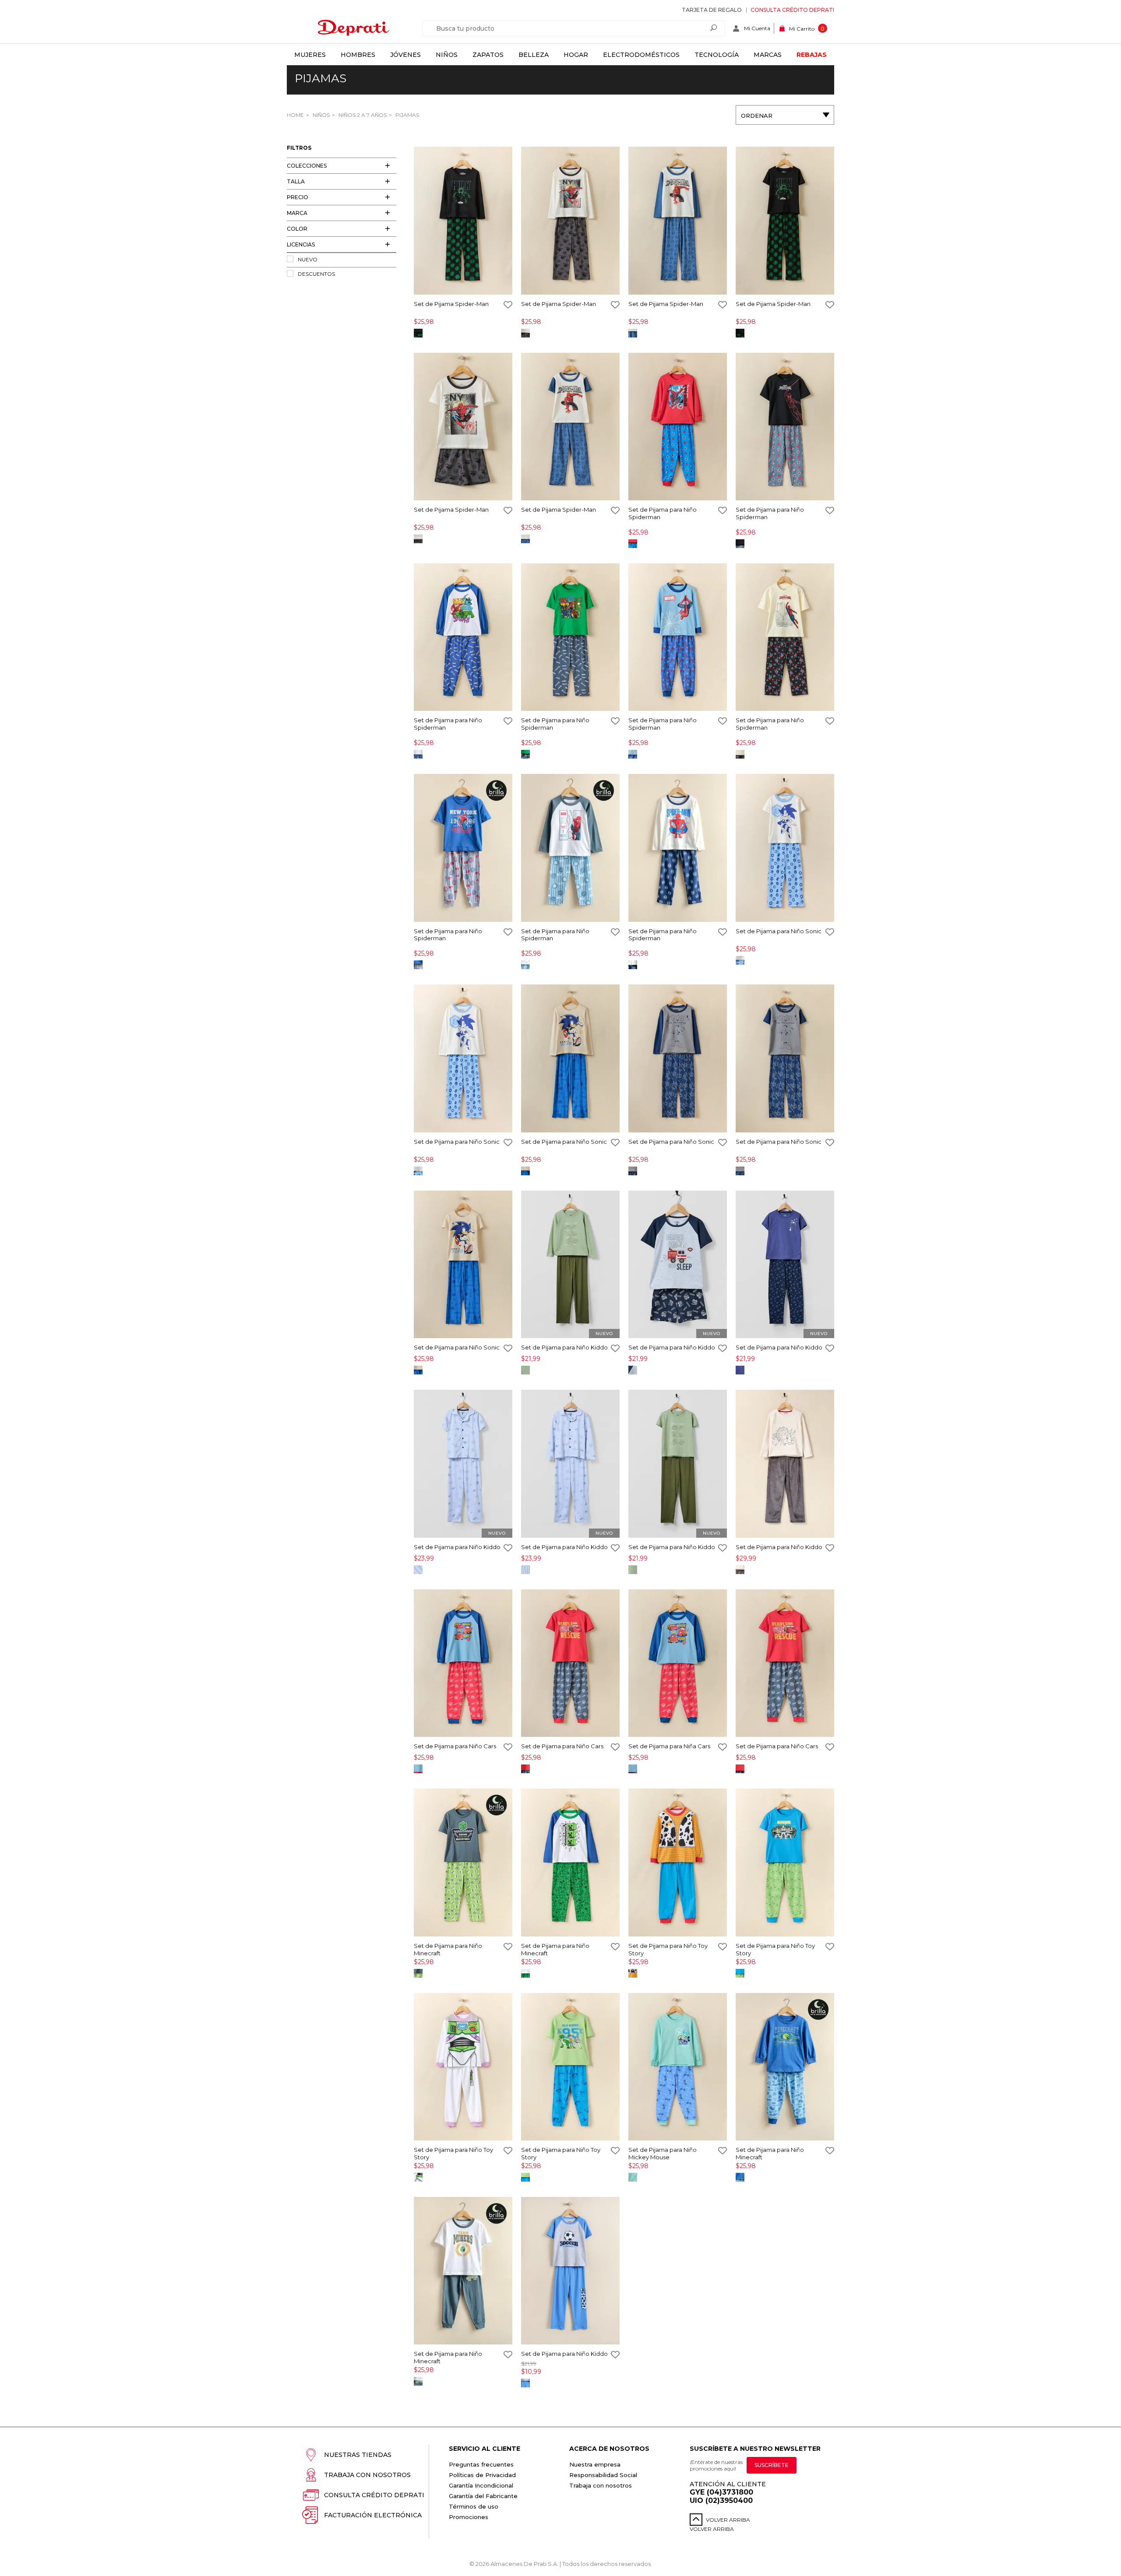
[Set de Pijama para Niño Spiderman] (678, 427)
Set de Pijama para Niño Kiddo (564, 1347)
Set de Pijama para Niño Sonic (779, 931)
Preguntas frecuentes (481, 2464)
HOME (295, 115)
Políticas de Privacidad (482, 2475)
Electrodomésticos (641, 55)
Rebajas (812, 55)
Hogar (576, 55)
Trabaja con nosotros (367, 2475)
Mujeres (310, 55)
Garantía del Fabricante (483, 2496)
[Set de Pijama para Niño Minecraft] (463, 1863)
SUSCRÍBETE (772, 2465)
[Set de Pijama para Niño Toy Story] (678, 1863)
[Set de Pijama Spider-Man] (463, 221)
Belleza (534, 55)
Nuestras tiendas (358, 2455)
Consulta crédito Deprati (792, 10)
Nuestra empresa (595, 2464)
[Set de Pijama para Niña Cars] (678, 1664)
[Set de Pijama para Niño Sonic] (785, 849)
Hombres (358, 55)
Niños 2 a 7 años (362, 115)
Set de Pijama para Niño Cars (455, 1746)
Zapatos (488, 55)
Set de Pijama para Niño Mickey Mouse (663, 2153)
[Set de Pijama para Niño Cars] (463, 1664)
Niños (447, 55)
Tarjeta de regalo (712, 10)
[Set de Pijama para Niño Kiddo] (570, 1265)
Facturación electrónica (373, 2515)
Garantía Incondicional (481, 2485)
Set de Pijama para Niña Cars (669, 1746)
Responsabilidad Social (603, 2475)
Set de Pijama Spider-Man (451, 304)
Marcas (768, 55)
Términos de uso (474, 2506)
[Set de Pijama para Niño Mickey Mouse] (678, 2068)
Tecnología (717, 55)
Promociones (469, 2517)
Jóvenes (405, 55)
